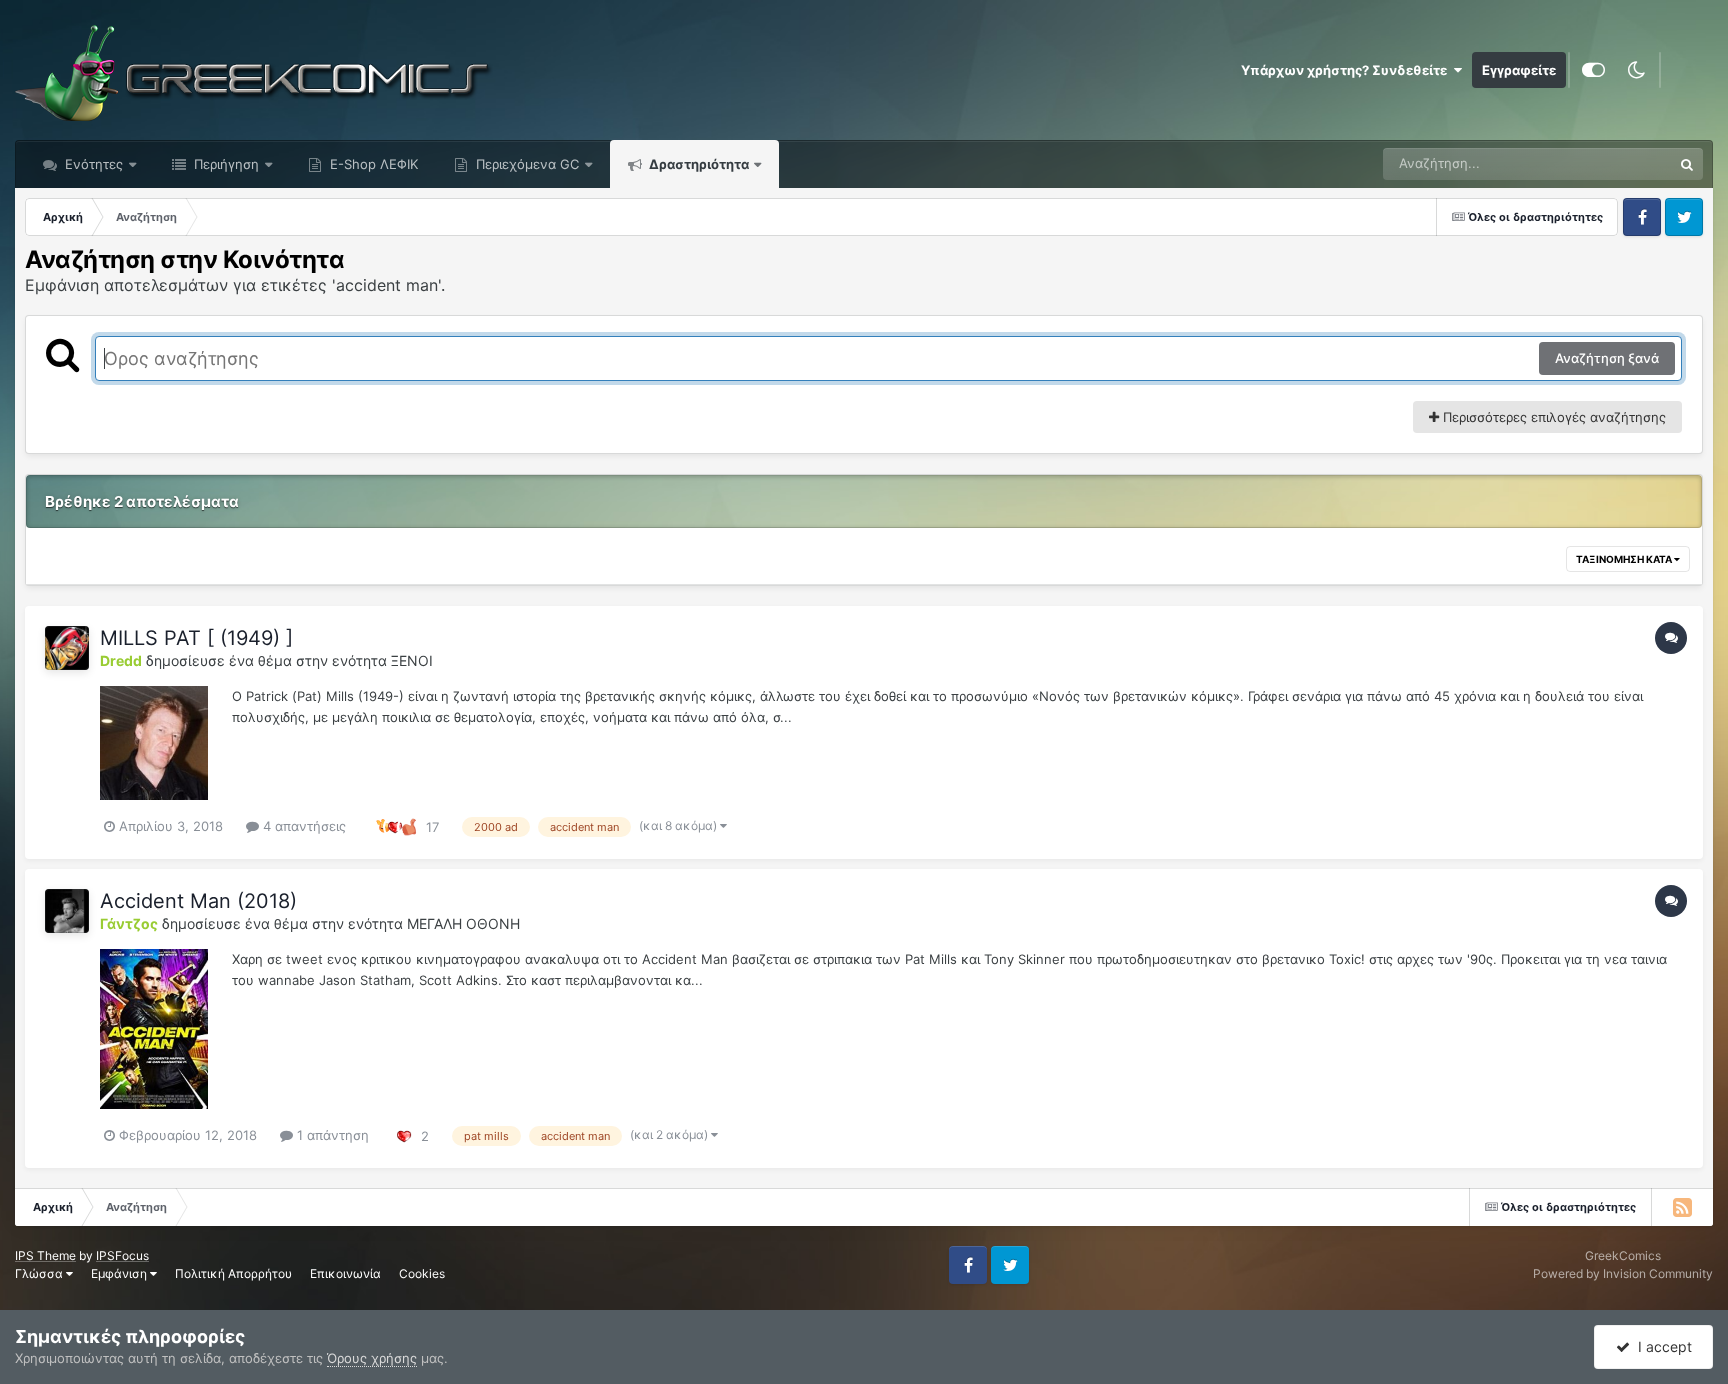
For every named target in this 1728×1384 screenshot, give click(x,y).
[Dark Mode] (1636, 70)
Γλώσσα (40, 1273)
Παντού (1622, 163)
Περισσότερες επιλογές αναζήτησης (1552, 417)
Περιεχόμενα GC (525, 164)
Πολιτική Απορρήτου (233, 1273)
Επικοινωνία (345, 1273)
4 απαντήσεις (302, 826)
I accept (1661, 1346)
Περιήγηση (224, 164)
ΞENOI (412, 660)
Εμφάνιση (120, 1273)
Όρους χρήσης (372, 1358)
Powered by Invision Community (1623, 1273)
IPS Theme (45, 1255)
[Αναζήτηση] (1687, 164)
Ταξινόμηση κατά (1625, 559)
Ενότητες (94, 164)
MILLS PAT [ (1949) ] (196, 638)
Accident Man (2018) (198, 901)
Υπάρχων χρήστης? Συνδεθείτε (1347, 70)
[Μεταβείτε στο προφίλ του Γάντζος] (67, 911)
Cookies (422, 1273)
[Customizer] (1593, 70)
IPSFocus (122, 1255)
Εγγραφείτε (1519, 70)
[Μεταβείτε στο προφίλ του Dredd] (67, 648)
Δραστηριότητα (697, 164)
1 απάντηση (331, 1135)
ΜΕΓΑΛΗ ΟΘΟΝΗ (463, 923)
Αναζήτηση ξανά (1607, 358)
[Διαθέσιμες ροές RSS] (1682, 1207)
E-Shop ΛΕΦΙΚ (372, 164)
